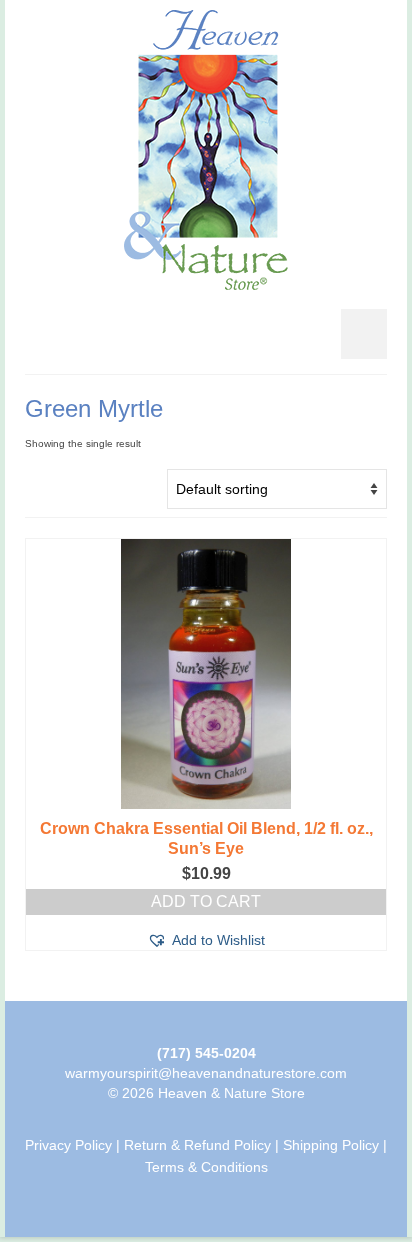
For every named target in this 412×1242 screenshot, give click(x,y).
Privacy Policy (68, 1145)
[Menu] (364, 334)
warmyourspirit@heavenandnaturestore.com (206, 1073)
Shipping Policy (331, 1145)
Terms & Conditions (206, 1167)
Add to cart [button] (206, 901)
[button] (206, 940)
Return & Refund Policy (197, 1145)
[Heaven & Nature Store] (206, 150)
